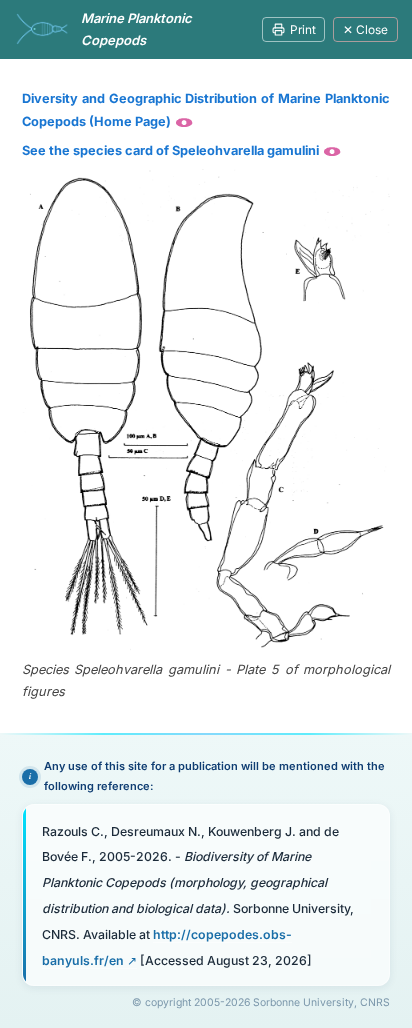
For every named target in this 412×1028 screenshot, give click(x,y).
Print (303, 29)
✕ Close (365, 29)
